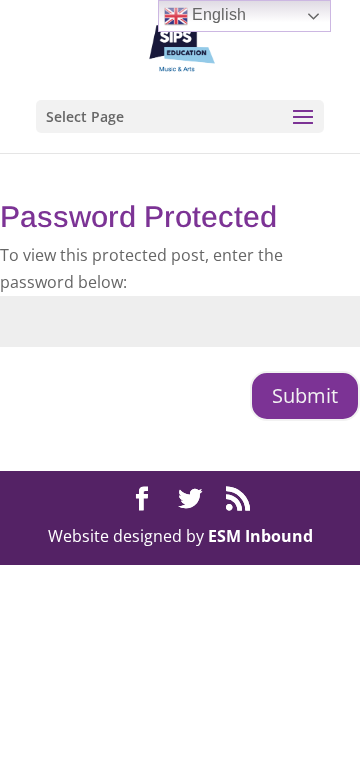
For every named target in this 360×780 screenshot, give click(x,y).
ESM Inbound (260, 536)
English (217, 14)
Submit (305, 395)
